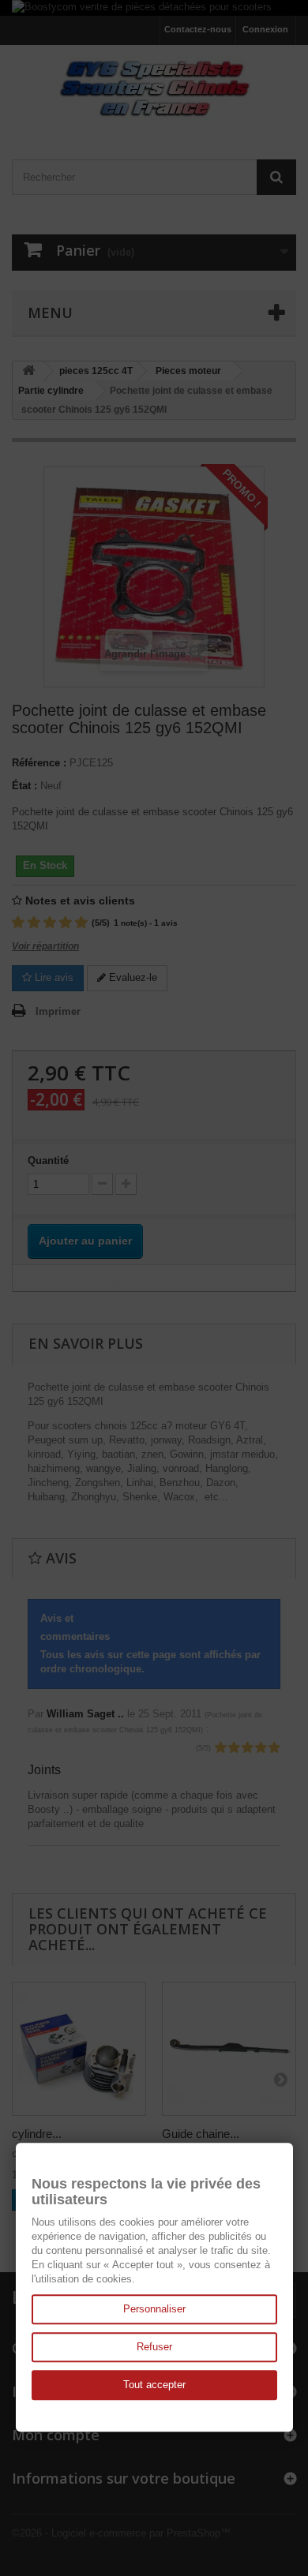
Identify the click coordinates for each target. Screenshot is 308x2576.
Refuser (154, 2347)
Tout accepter (154, 2385)
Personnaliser (154, 2309)
